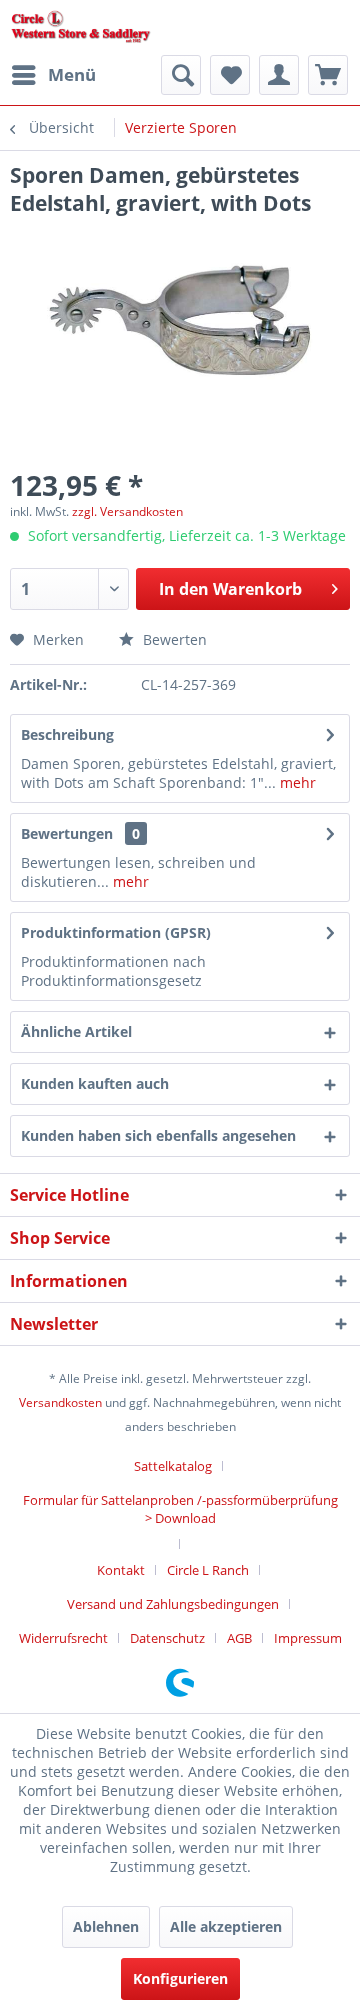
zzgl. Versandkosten (127, 511)
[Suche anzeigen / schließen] (181, 75)
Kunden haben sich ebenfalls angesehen (158, 1135)
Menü (72, 74)
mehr (296, 782)
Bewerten (173, 639)
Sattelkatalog (173, 1466)
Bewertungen (67, 833)
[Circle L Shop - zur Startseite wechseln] (81, 27)
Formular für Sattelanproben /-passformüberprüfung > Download (180, 1509)
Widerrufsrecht (63, 1638)
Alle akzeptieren (226, 1926)
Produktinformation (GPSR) (116, 932)
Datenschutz (167, 1638)
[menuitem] (53, 75)
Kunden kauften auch (95, 1083)
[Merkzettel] (230, 75)
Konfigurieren (180, 1978)
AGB (239, 1638)
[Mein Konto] (279, 75)
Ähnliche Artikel (76, 1031)
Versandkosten (60, 1402)
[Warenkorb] (328, 75)
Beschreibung (67, 734)
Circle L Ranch (208, 1570)
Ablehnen (106, 1926)
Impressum (308, 1638)
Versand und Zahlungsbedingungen (173, 1604)
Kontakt (121, 1570)
